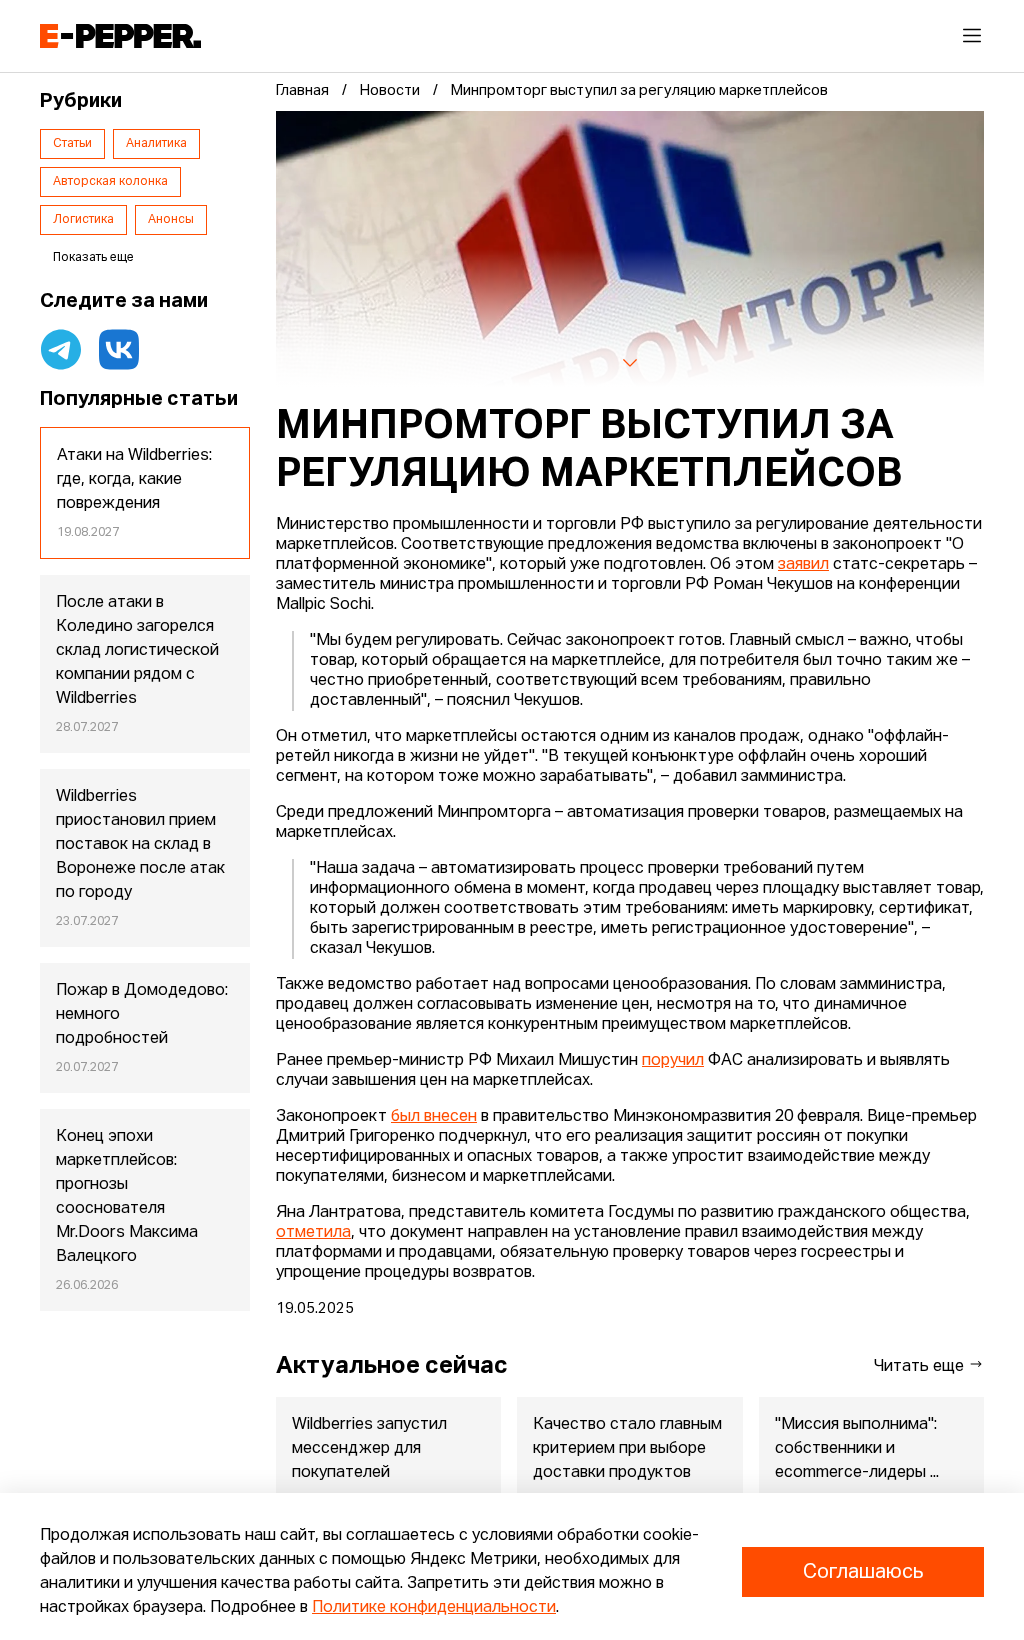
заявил (803, 565)
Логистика (83, 220)
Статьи (72, 144)
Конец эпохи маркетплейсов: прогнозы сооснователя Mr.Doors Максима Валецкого (127, 1197)
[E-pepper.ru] (120, 36)
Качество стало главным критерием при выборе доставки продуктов (627, 1449)
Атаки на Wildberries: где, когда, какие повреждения (134, 480)
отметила (313, 1233)
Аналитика (156, 144)
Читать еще (921, 1367)
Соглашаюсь (863, 1572)
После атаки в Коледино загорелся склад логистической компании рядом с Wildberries (137, 651)
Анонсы (171, 220)
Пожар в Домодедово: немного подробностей (142, 1015)
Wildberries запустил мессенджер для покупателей (369, 1449)
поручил (673, 1061)
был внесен (434, 1117)
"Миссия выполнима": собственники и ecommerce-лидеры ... (857, 1449)
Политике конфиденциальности (434, 1608)
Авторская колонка (110, 182)
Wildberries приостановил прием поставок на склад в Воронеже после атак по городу (140, 845)
